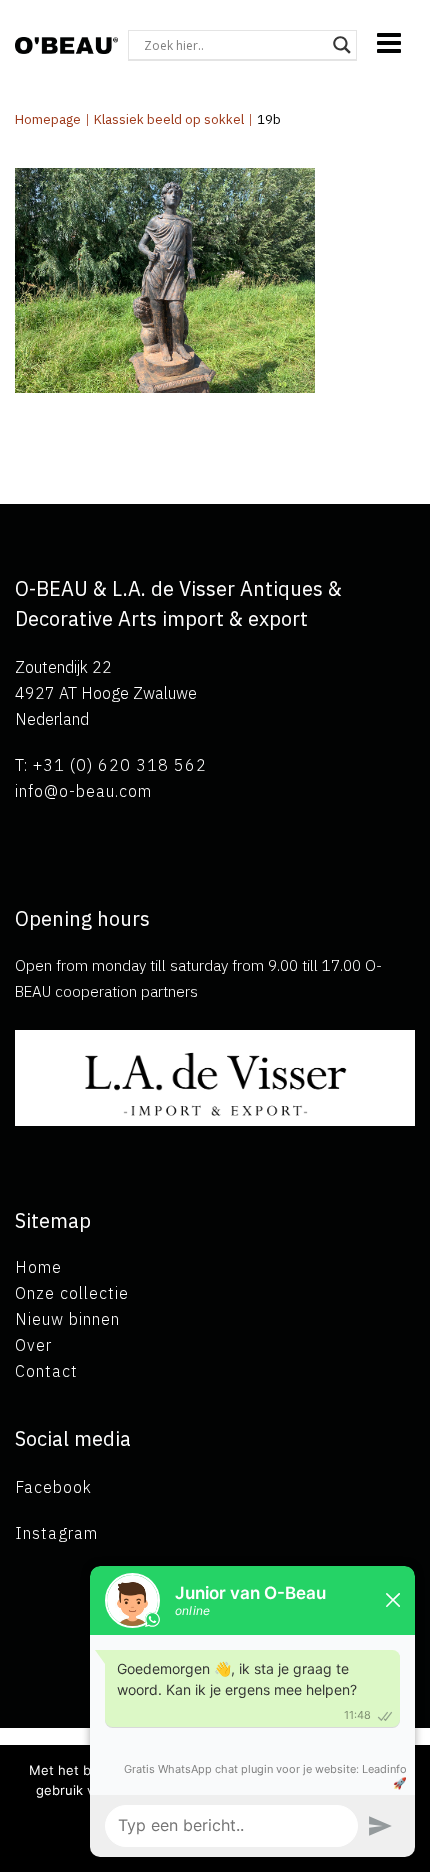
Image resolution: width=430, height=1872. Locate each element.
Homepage (48, 119)
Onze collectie (72, 1293)
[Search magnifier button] (342, 45)
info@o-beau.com (83, 791)
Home (38, 1267)
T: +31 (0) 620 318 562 (111, 765)
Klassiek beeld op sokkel (169, 119)
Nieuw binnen (67, 1319)
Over (33, 1345)
